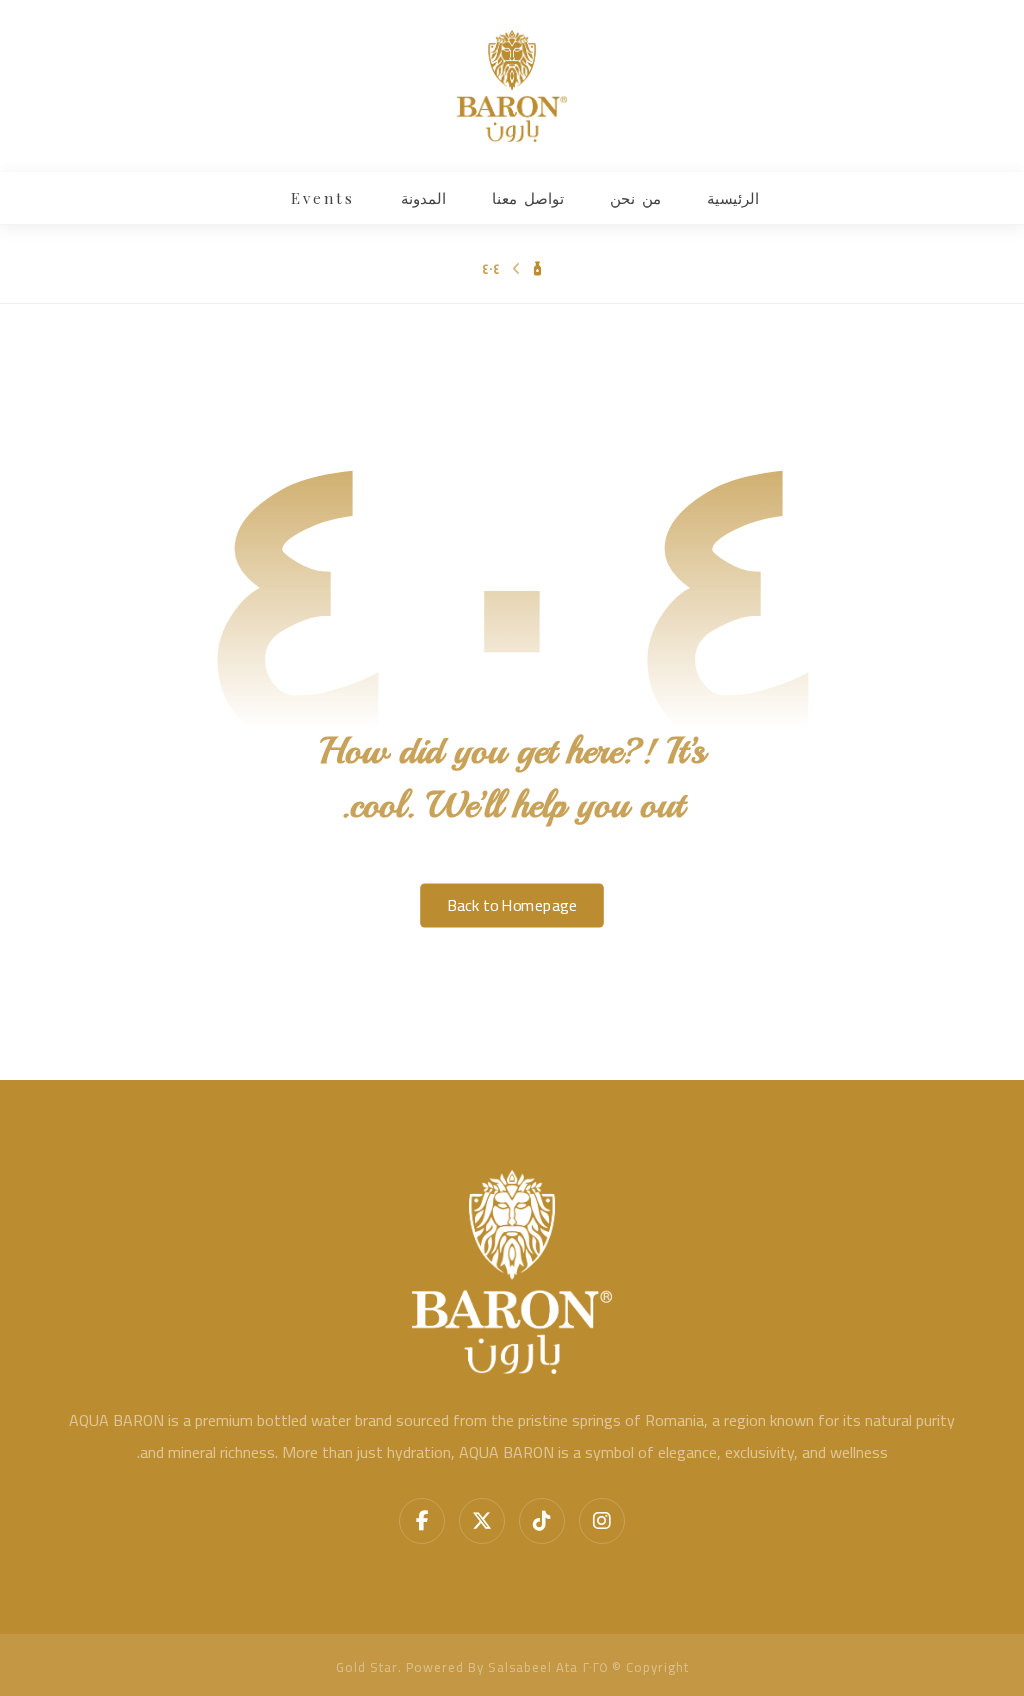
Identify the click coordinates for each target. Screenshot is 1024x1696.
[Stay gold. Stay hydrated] (512, 86)
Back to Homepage (512, 905)
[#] (542, 1521)
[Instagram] (602, 1521)
